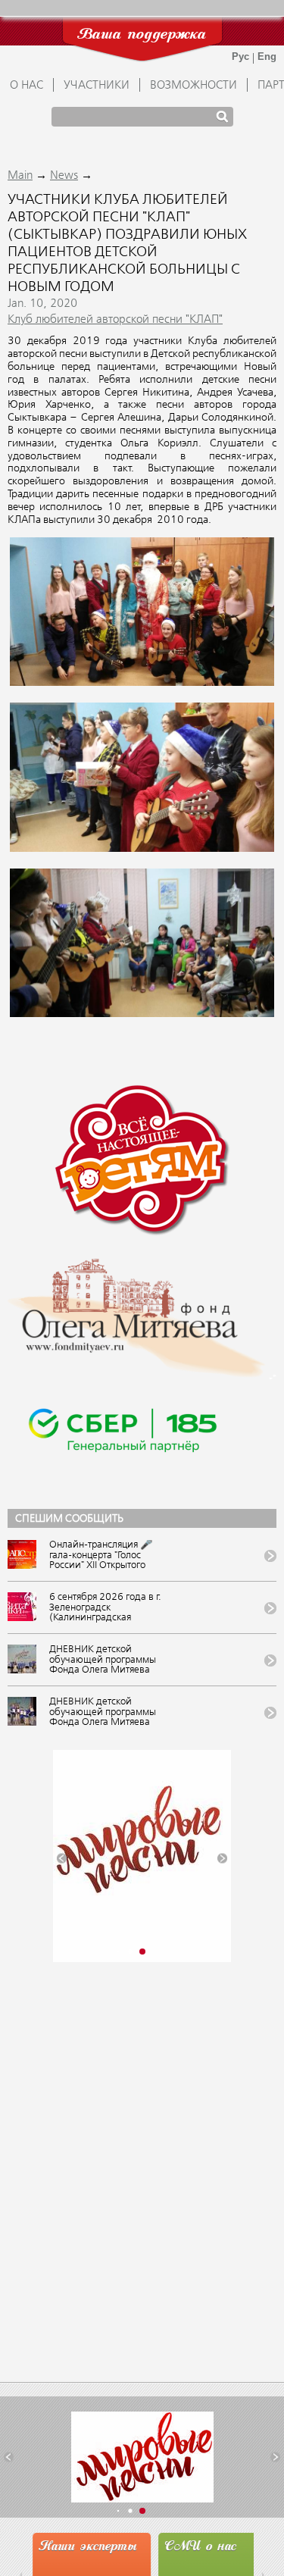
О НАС (27, 86)
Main (20, 176)
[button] (62, 1858)
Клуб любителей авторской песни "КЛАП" (115, 320)
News (64, 176)
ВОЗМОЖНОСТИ (193, 86)
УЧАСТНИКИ (97, 86)
